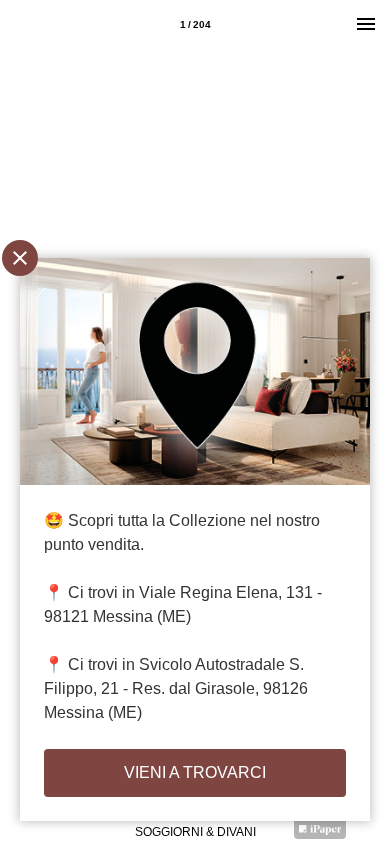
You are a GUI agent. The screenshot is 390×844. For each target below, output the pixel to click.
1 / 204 (195, 24)
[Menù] (366, 24)
